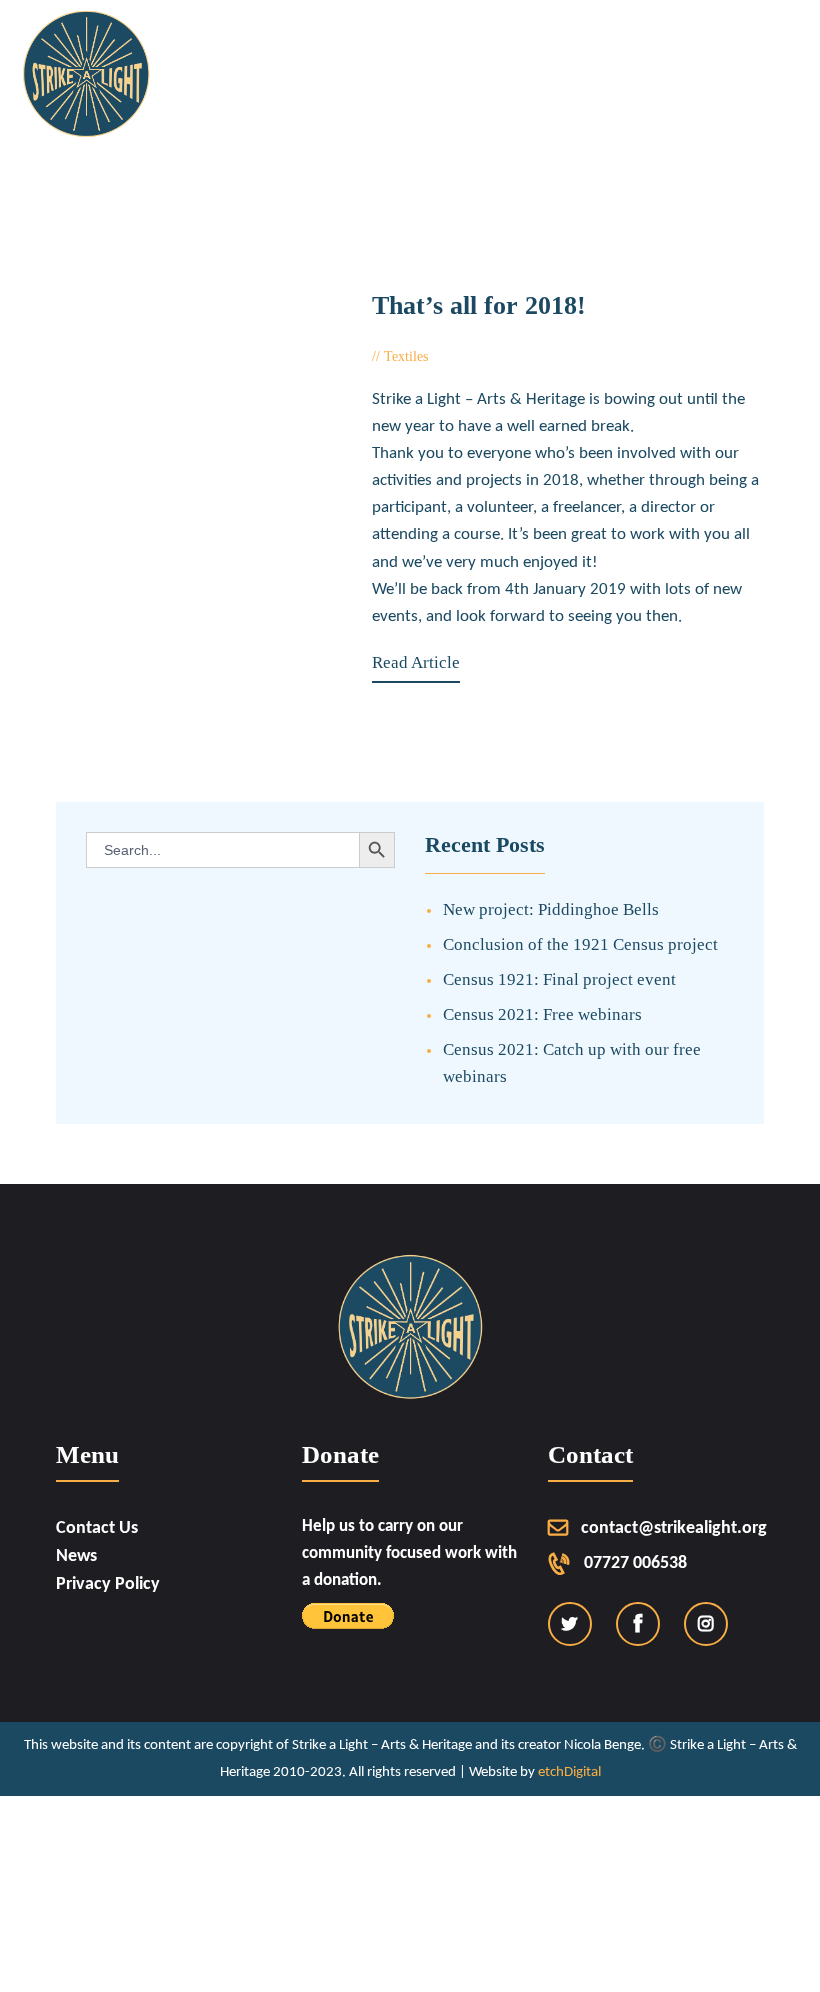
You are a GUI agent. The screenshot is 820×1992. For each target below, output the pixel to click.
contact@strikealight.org (674, 1528)
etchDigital (569, 1772)
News (76, 1556)
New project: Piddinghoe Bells (551, 909)
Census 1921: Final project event (559, 979)
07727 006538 (635, 1563)
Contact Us (97, 1528)
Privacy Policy (108, 1584)
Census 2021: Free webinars (542, 1014)
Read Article (416, 662)
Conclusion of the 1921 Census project (580, 944)
